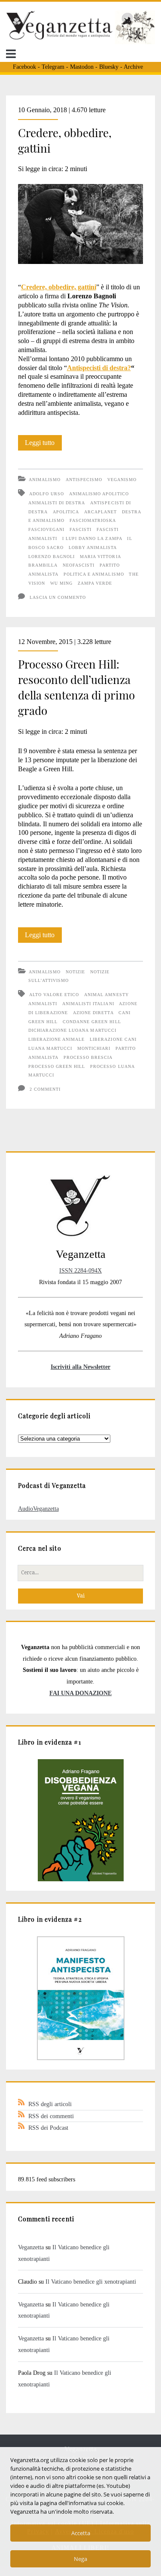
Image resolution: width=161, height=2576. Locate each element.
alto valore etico (54, 995)
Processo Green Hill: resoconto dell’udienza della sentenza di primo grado (76, 687)
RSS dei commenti (51, 2116)
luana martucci (50, 1048)
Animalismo (45, 480)
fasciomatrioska (93, 520)
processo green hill (57, 1066)
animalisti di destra (57, 503)
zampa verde (95, 583)
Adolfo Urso (47, 494)
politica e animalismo (94, 574)
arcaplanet (100, 512)
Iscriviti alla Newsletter (80, 1367)
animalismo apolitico (99, 494)
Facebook (24, 67)
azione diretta (93, 1013)
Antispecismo (84, 480)
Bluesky (109, 67)
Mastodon (82, 67)
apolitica (66, 512)
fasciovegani (46, 529)
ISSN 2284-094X (80, 1270)
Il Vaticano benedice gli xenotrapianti (91, 2282)
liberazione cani (113, 1039)
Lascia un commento (58, 597)
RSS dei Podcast (48, 2128)
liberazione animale (57, 1039)
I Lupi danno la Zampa (92, 538)
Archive (133, 67)
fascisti (80, 529)
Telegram (53, 67)
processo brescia (88, 1057)
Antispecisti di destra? (99, 368)
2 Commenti (45, 1089)
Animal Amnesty (106, 995)
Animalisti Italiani (88, 1004)
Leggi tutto (43, 445)
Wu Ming (61, 583)
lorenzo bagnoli (52, 557)
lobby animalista (93, 547)
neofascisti (79, 565)
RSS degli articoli (50, 2104)
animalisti (43, 1004)
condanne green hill (92, 1022)
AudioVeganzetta (38, 1509)
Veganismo (122, 480)
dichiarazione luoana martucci (72, 1030)
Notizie (75, 972)
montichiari (94, 1048)
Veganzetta (31, 2247)
